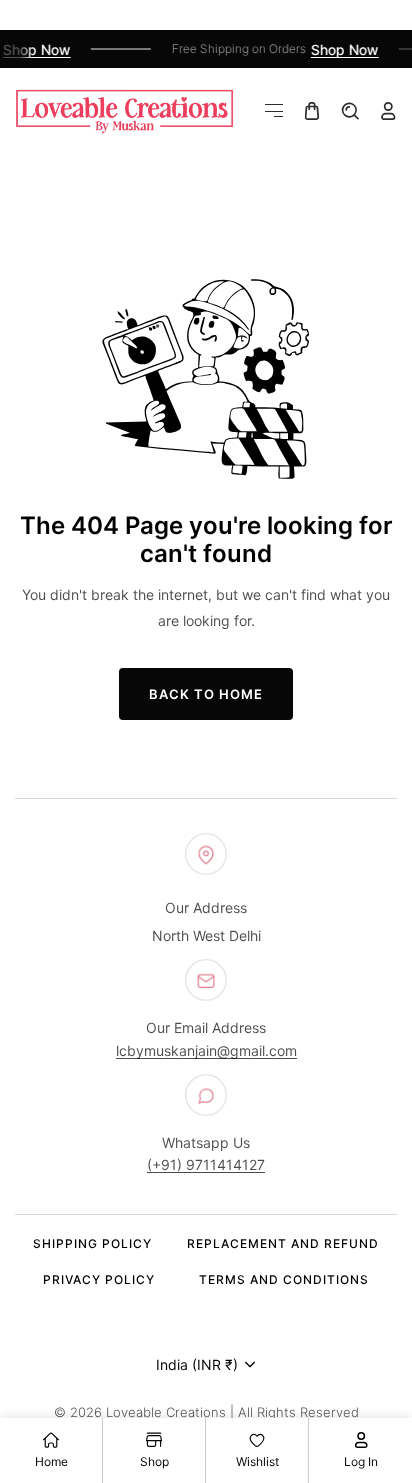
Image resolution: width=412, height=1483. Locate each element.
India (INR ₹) (197, 1364)
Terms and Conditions (284, 1279)
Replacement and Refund (283, 1243)
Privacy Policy (99, 1279)
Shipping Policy (92, 1243)
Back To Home (206, 694)
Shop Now (34, 49)
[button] (274, 111)
